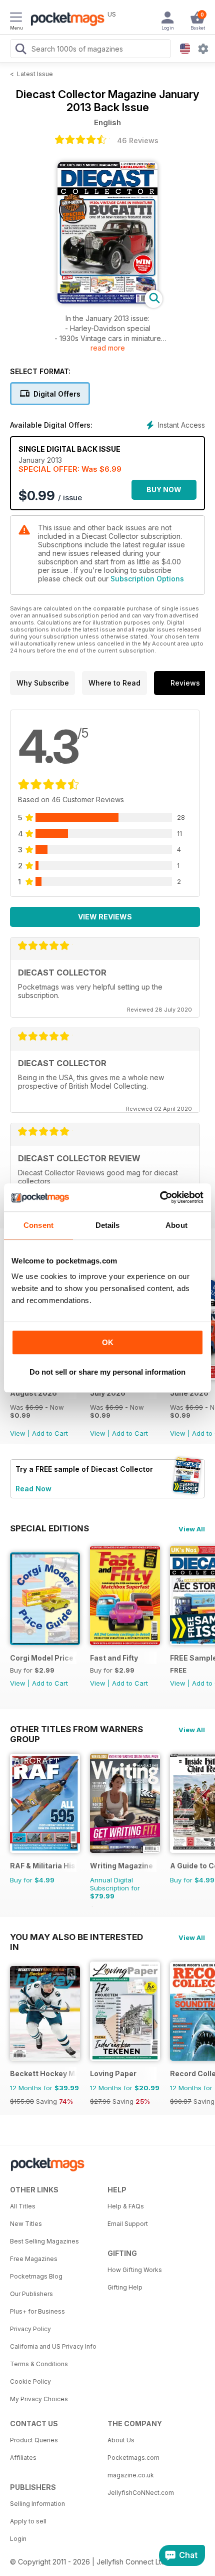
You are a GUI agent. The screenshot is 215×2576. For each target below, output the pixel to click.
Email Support (128, 2224)
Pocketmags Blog (36, 2276)
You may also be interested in (76, 1937)
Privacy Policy (30, 2329)
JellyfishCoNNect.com (141, 2493)
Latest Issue (35, 74)
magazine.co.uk (131, 2475)
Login (18, 2539)
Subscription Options (147, 579)
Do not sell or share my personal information (107, 1372)
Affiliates (23, 2458)
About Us (121, 2440)
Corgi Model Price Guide (43, 1658)
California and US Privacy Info (53, 2346)
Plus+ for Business (37, 2311)
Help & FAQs (126, 2206)
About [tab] (176, 1225)
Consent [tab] (38, 1225)
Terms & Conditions (39, 2364)
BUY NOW (164, 490)
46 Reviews (138, 140)
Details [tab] (108, 1225)
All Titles (23, 2206)
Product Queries (34, 2440)
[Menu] (16, 19)
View (18, 1433)
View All (192, 1529)
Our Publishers (31, 2294)
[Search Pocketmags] (20, 50)
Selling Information (37, 2504)
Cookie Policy (30, 2381)
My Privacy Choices (39, 2399)
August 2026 (33, 1393)
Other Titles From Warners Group (76, 1729)
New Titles (26, 2224)
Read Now (33, 1489)
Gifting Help (125, 2287)
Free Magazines (34, 2259)
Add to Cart (50, 1433)
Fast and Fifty (114, 1658)
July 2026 (108, 1393)
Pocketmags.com (133, 2458)
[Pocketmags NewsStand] (65, 20)
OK (108, 1342)
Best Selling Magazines (44, 2241)
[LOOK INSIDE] (107, 301)
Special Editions (49, 1528)
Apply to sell (28, 2521)
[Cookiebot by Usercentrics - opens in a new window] (160, 1197)
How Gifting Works (135, 2270)
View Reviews (105, 917)
